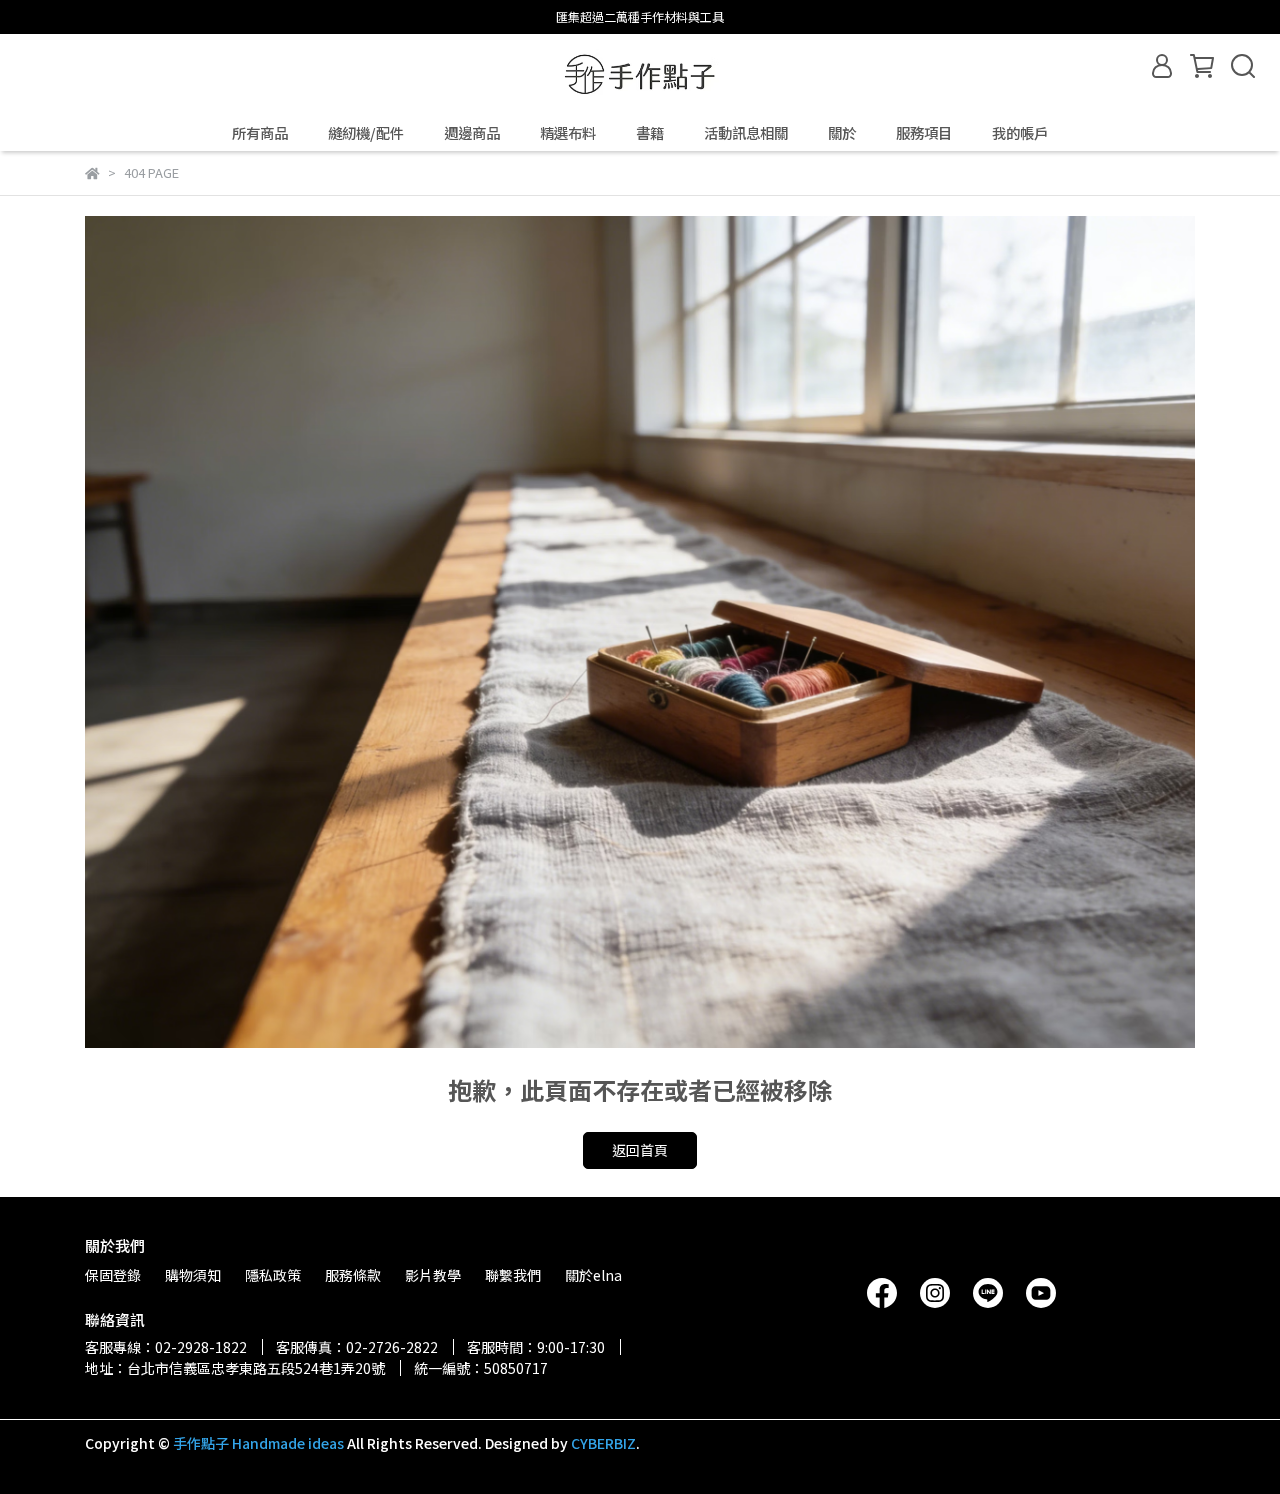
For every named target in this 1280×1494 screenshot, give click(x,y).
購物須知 (193, 1275)
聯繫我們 (513, 1275)
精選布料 (568, 133)
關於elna (593, 1275)
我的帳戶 (1020, 133)
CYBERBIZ (603, 1443)
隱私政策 (273, 1275)
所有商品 (260, 133)
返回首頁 (640, 1150)
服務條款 (353, 1275)
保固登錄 (113, 1275)
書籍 (650, 133)
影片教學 (433, 1275)
